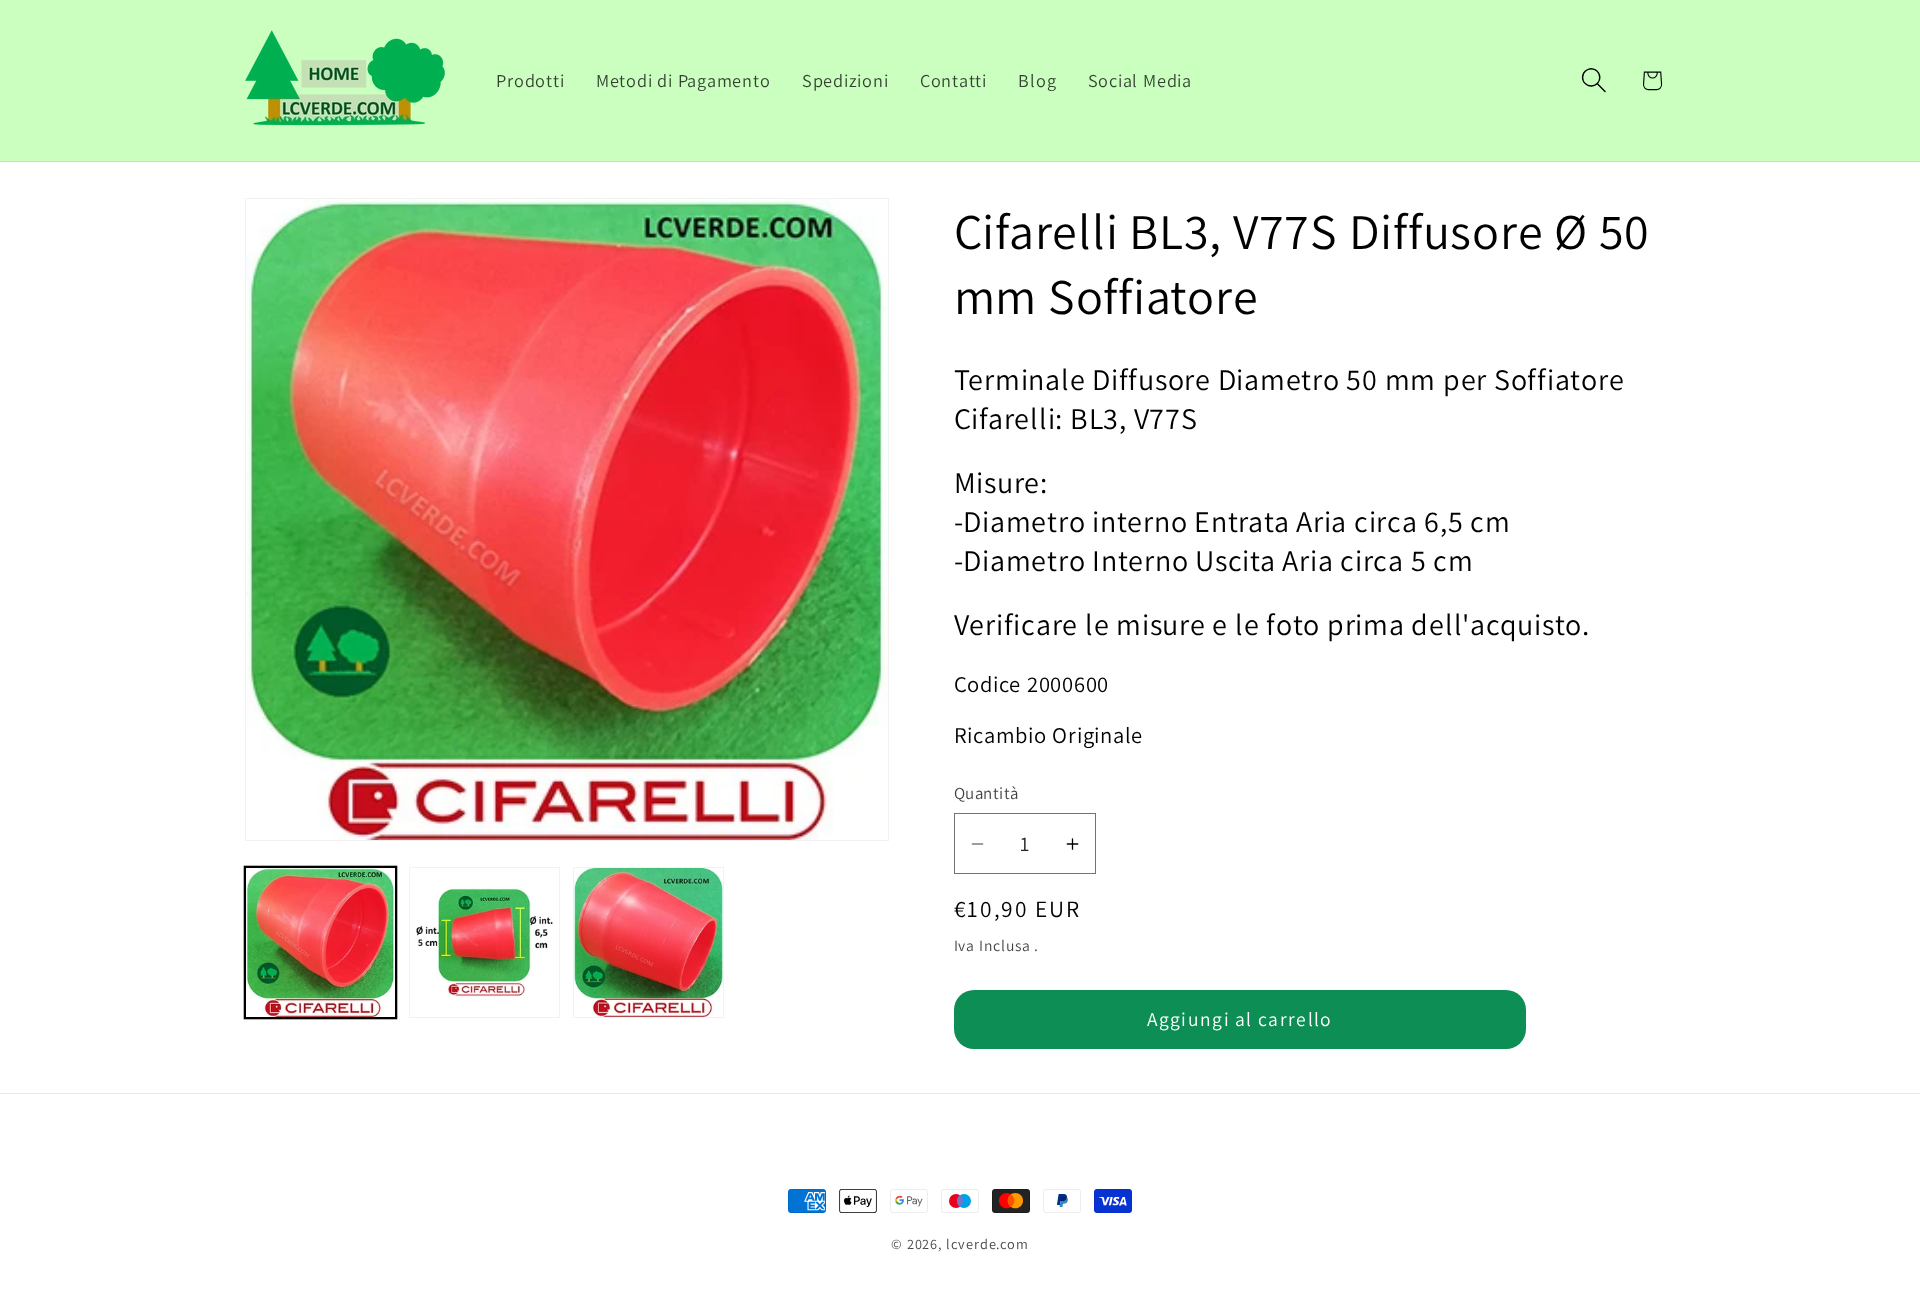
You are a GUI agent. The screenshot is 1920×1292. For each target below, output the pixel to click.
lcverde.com (987, 1243)
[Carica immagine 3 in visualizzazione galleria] (648, 942)
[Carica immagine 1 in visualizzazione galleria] (320, 942)
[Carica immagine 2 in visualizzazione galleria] (484, 942)
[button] (1594, 80)
